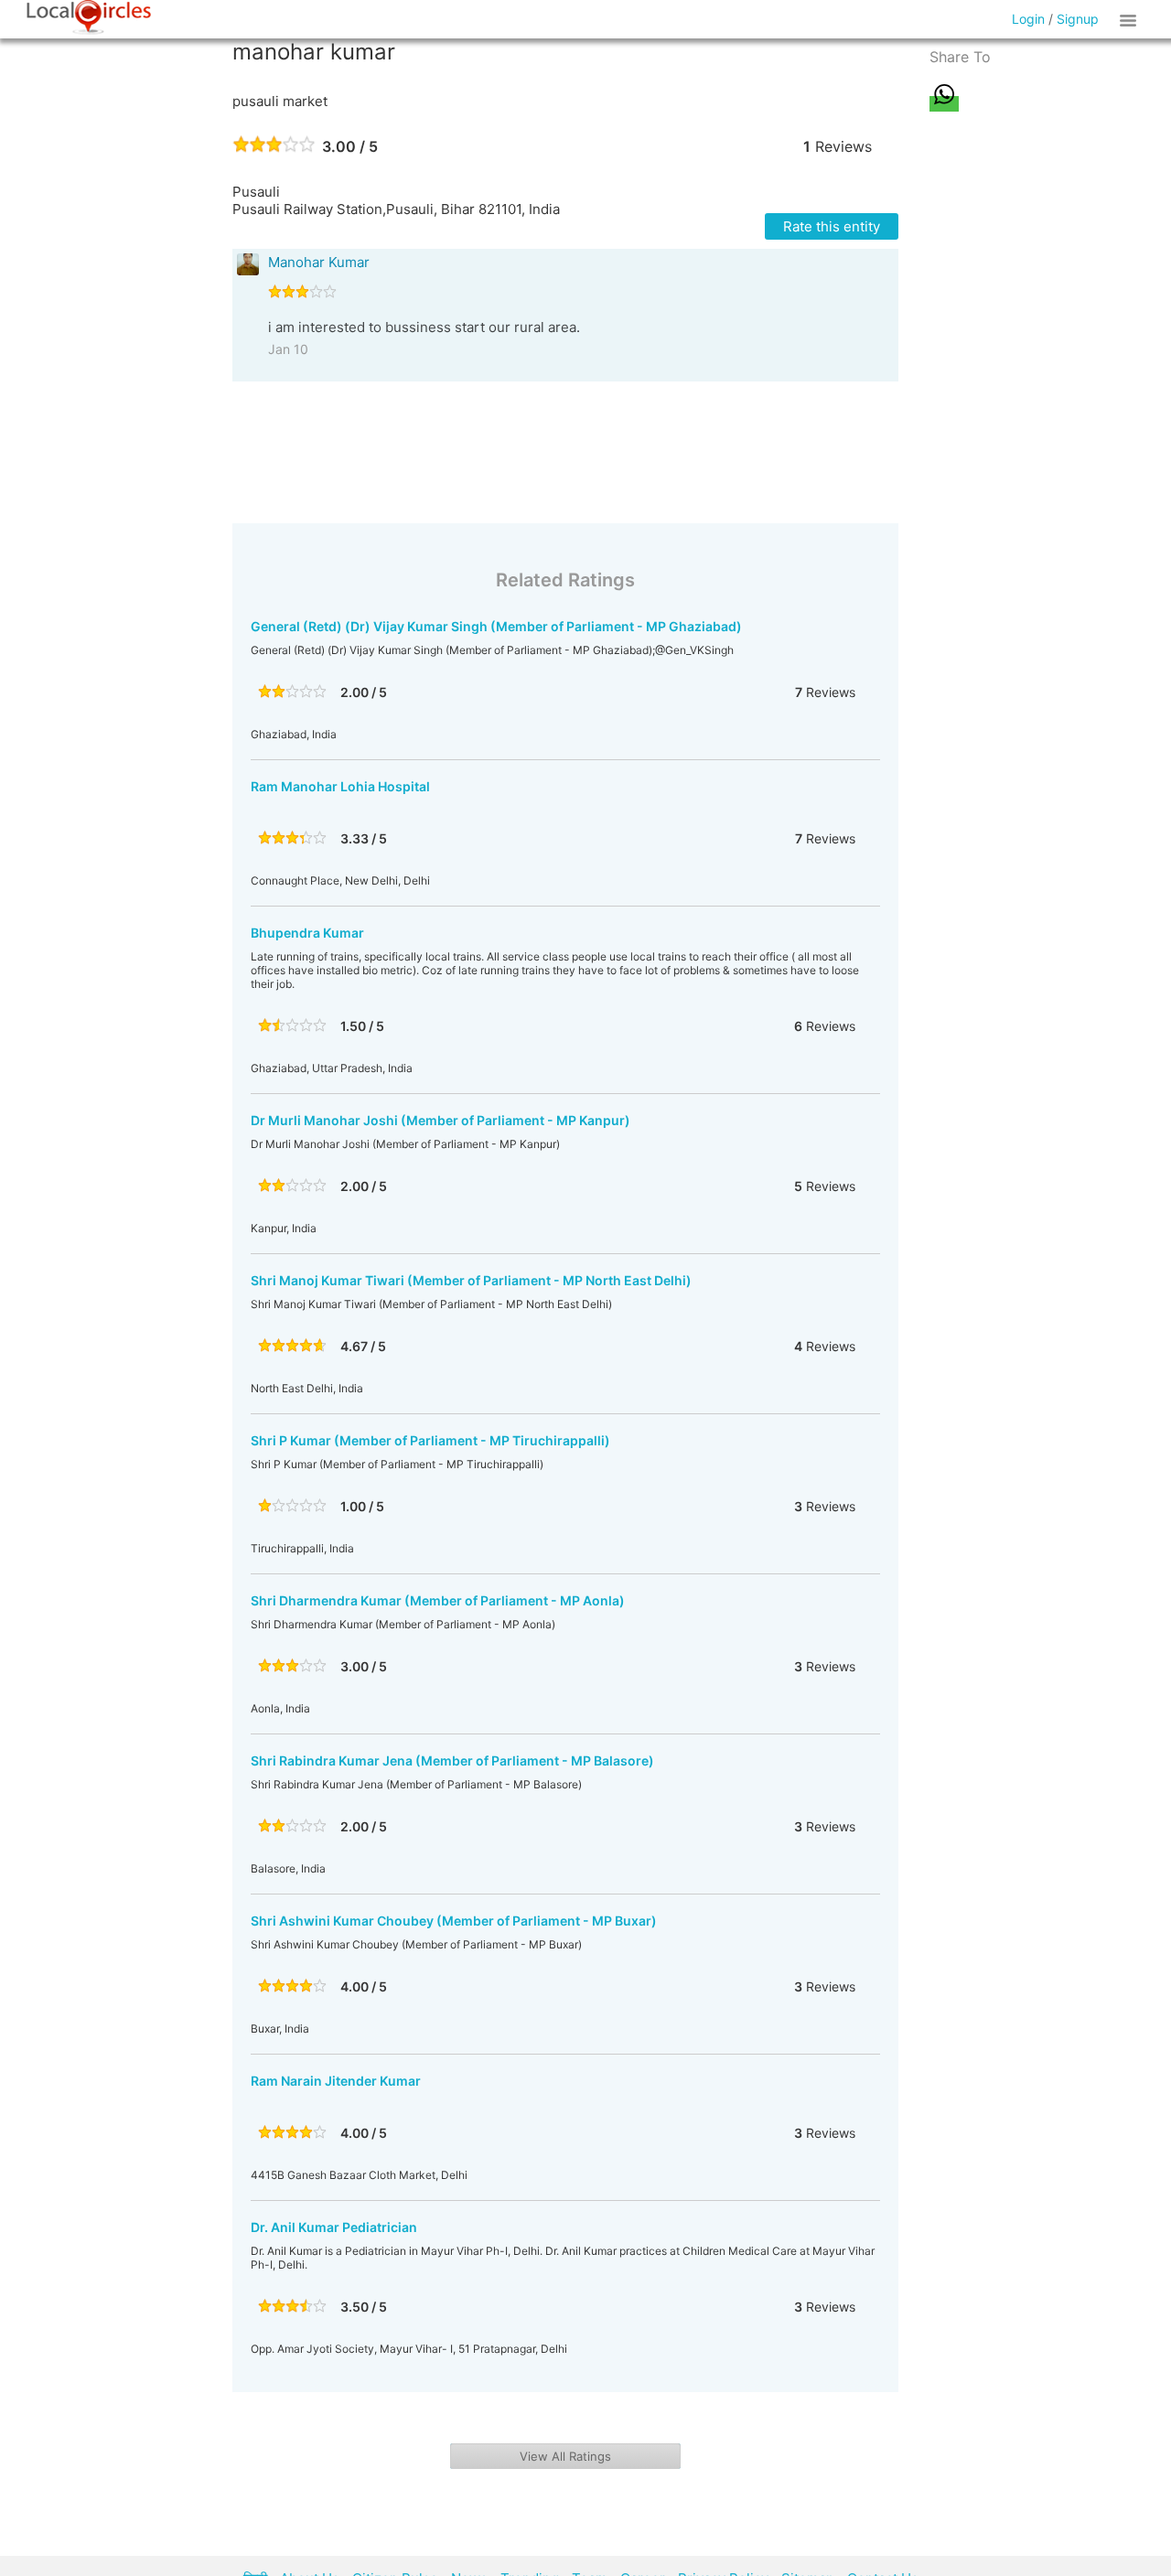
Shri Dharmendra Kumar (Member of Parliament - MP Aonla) (438, 1600)
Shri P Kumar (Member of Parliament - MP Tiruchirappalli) (430, 1440)
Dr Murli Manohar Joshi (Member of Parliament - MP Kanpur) (440, 1120)
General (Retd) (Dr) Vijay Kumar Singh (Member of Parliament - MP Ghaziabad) (496, 626)
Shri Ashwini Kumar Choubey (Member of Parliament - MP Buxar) (454, 1921)
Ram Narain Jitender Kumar (336, 2081)
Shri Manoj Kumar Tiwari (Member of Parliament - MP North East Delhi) (471, 1280)
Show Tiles (1131, 19)
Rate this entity (832, 226)
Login (1028, 19)
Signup (1078, 19)
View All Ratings (565, 2456)
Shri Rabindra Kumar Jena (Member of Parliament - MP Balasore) (452, 1760)
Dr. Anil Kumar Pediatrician (334, 2227)
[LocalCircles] (89, 17)
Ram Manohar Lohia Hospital (340, 786)
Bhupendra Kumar (307, 933)
